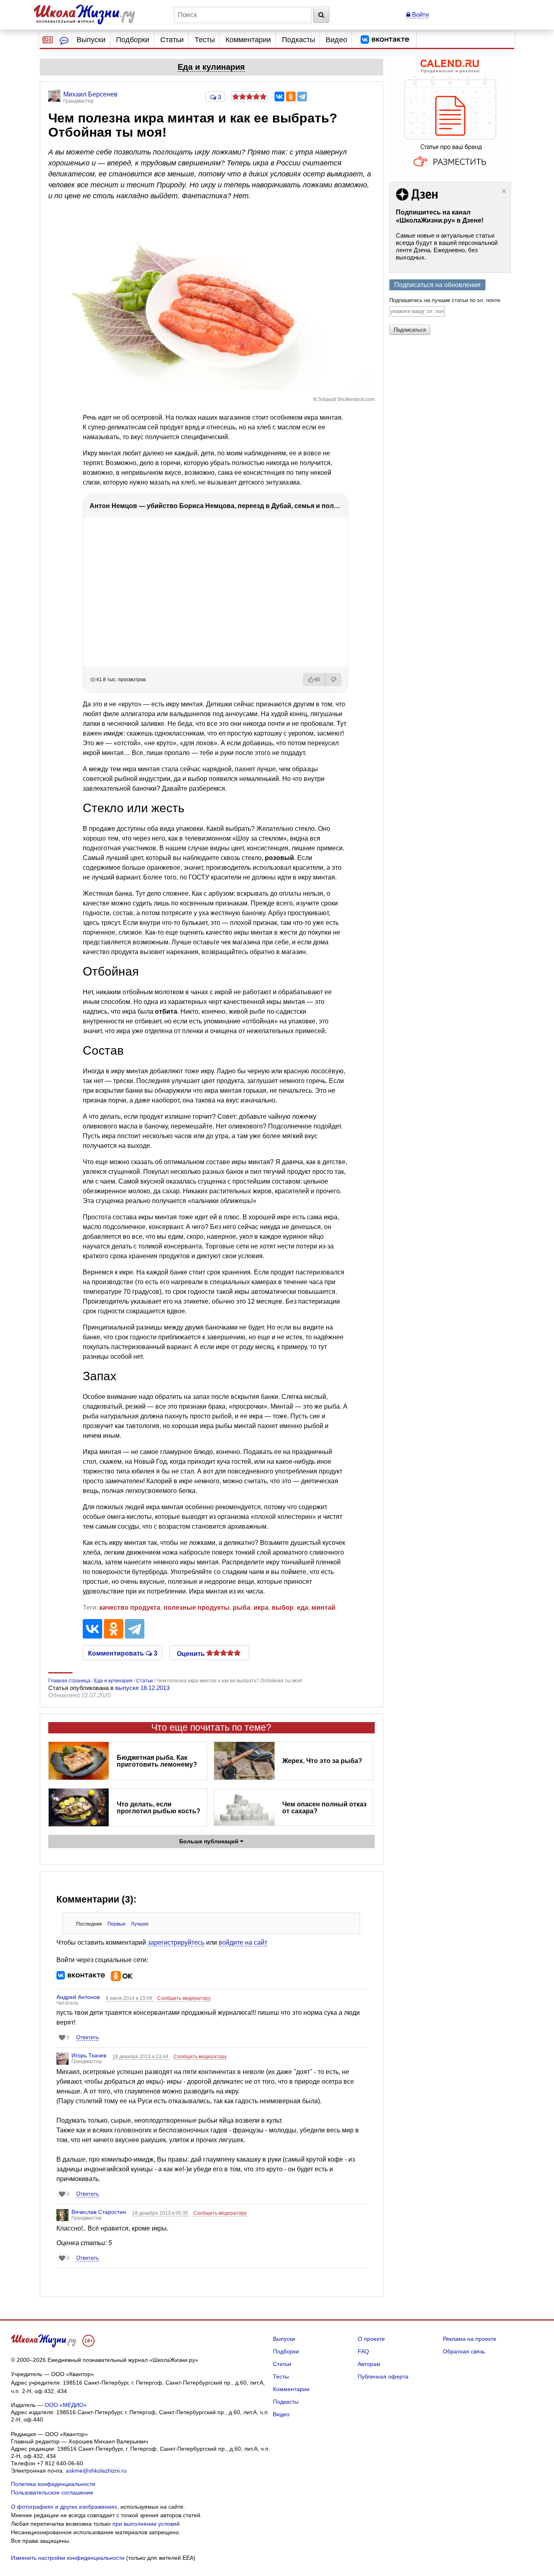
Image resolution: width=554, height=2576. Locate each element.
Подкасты (298, 40)
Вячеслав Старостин (99, 2212)
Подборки (133, 40)
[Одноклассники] (291, 97)
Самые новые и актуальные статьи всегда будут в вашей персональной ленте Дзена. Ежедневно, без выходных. (447, 246)
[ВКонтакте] (279, 97)
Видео (336, 40)
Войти (420, 14)
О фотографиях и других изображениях (64, 2507)
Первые (117, 1924)
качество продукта (130, 1608)
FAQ (363, 2351)
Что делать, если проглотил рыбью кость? (159, 1808)
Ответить (88, 2037)
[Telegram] (302, 97)
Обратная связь (464, 2351)
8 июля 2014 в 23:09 (130, 1998)
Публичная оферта (383, 2377)
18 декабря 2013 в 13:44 (141, 2057)
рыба (242, 1608)
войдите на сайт (243, 1942)
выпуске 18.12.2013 (142, 1688)
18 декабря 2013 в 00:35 (161, 2213)
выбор (283, 1608)
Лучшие (140, 1924)
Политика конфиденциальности (53, 2484)
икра (261, 1608)
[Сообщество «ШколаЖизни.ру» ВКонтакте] (385, 40)
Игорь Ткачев (89, 2055)
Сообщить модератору (184, 1998)
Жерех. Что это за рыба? (322, 1761)
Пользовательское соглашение (52, 2492)
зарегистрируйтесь (176, 1942)
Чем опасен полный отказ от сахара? (324, 1808)
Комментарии (248, 40)
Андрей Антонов (78, 1997)
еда (303, 1608)
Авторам (369, 2364)
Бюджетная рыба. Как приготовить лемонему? (157, 1761)
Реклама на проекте (470, 2339)
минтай (323, 1608)
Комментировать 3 (123, 1653)
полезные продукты (196, 1608)
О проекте (371, 2339)
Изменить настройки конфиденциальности (68, 2558)
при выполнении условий (146, 2524)
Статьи (172, 40)
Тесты (205, 40)
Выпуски (91, 40)
